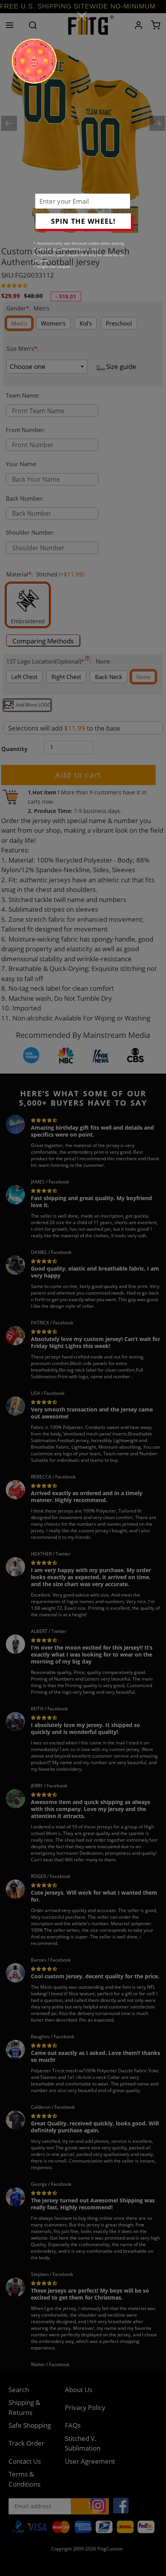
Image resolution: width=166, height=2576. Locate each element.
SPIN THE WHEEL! (83, 221)
